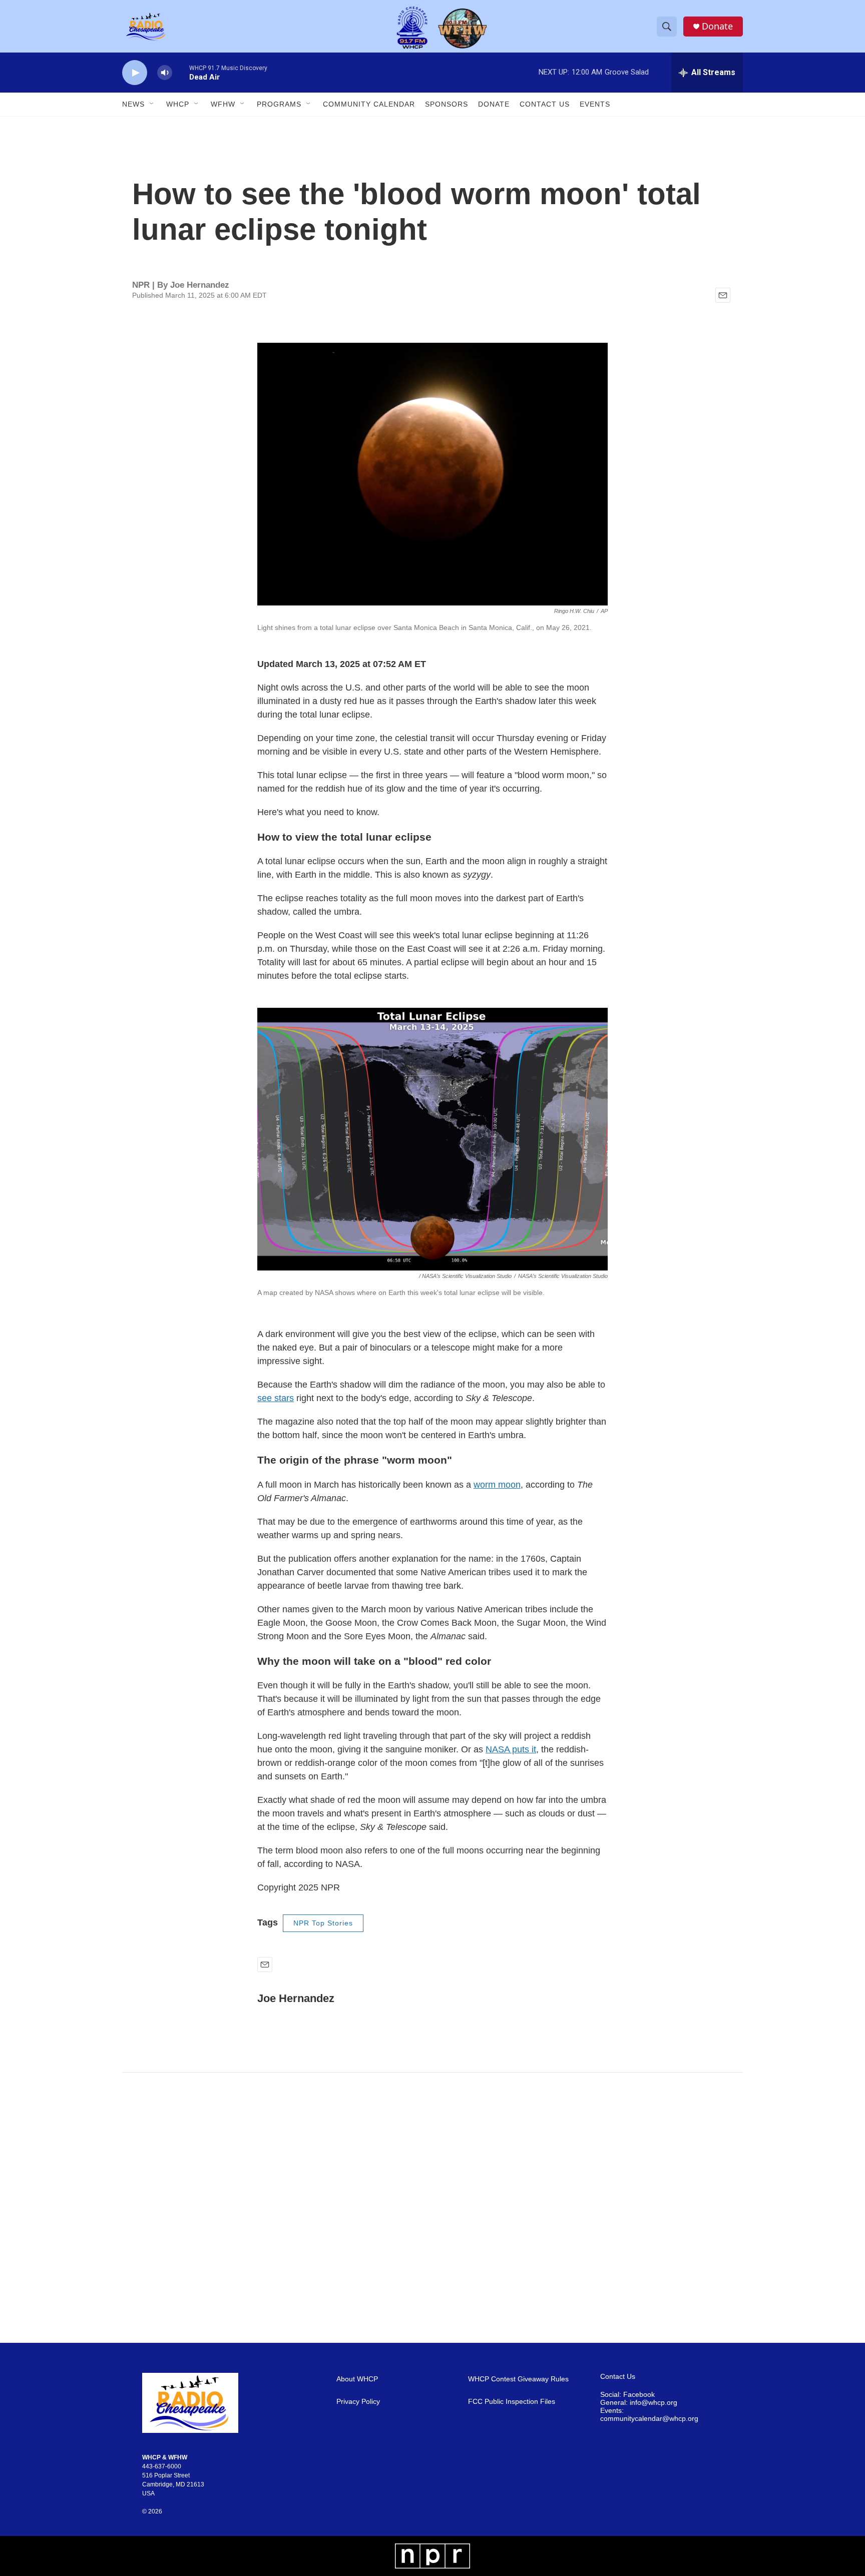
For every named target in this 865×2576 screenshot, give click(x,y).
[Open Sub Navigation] (152, 104)
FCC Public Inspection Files (512, 2402)
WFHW (223, 104)
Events (595, 104)
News (133, 104)
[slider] (181, 72)
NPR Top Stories (323, 1923)
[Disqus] (432, 2208)
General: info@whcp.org (639, 2403)
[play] (135, 73)
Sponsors (447, 104)
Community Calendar (369, 104)
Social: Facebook (627, 2395)
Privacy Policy (358, 2402)
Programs (279, 104)
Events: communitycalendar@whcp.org (649, 2415)
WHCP (178, 104)
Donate (717, 26)
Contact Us (545, 104)
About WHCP (357, 2379)
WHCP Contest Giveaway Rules (518, 2379)
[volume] (165, 73)
